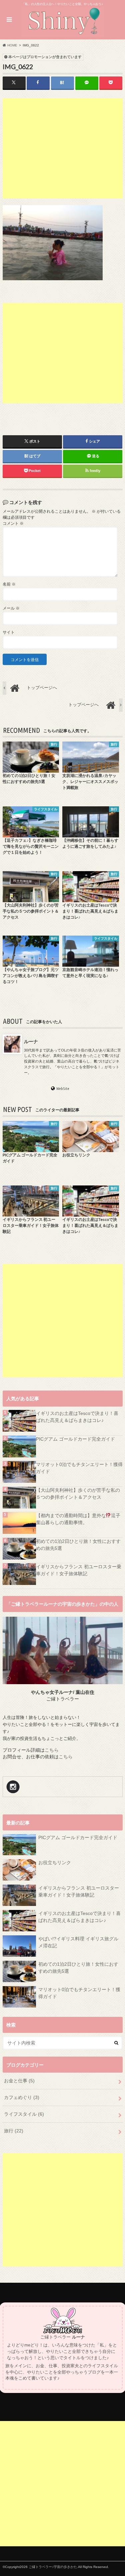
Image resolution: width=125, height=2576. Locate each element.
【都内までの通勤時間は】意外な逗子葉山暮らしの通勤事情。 (78, 1519)
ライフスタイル (24, 2114)
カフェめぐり (22, 2097)
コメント (13, 523)
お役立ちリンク (55, 1863)
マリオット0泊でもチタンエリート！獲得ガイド (79, 1468)
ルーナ (31, 1041)
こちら (52, 1750)
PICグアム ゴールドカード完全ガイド (75, 1439)
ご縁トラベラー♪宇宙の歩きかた (53, 2567)
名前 (9, 584)
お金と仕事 (19, 2081)
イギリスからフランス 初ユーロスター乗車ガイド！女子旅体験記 (79, 1570)
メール (11, 608)
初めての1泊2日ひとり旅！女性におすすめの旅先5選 (78, 1545)
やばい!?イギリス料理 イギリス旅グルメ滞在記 (78, 1942)
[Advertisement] (63, 148)
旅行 (14, 2131)
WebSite (63, 1089)
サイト (9, 632)
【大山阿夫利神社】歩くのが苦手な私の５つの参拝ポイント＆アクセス (78, 1494)
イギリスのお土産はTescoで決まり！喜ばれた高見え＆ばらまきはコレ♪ (77, 1417)
